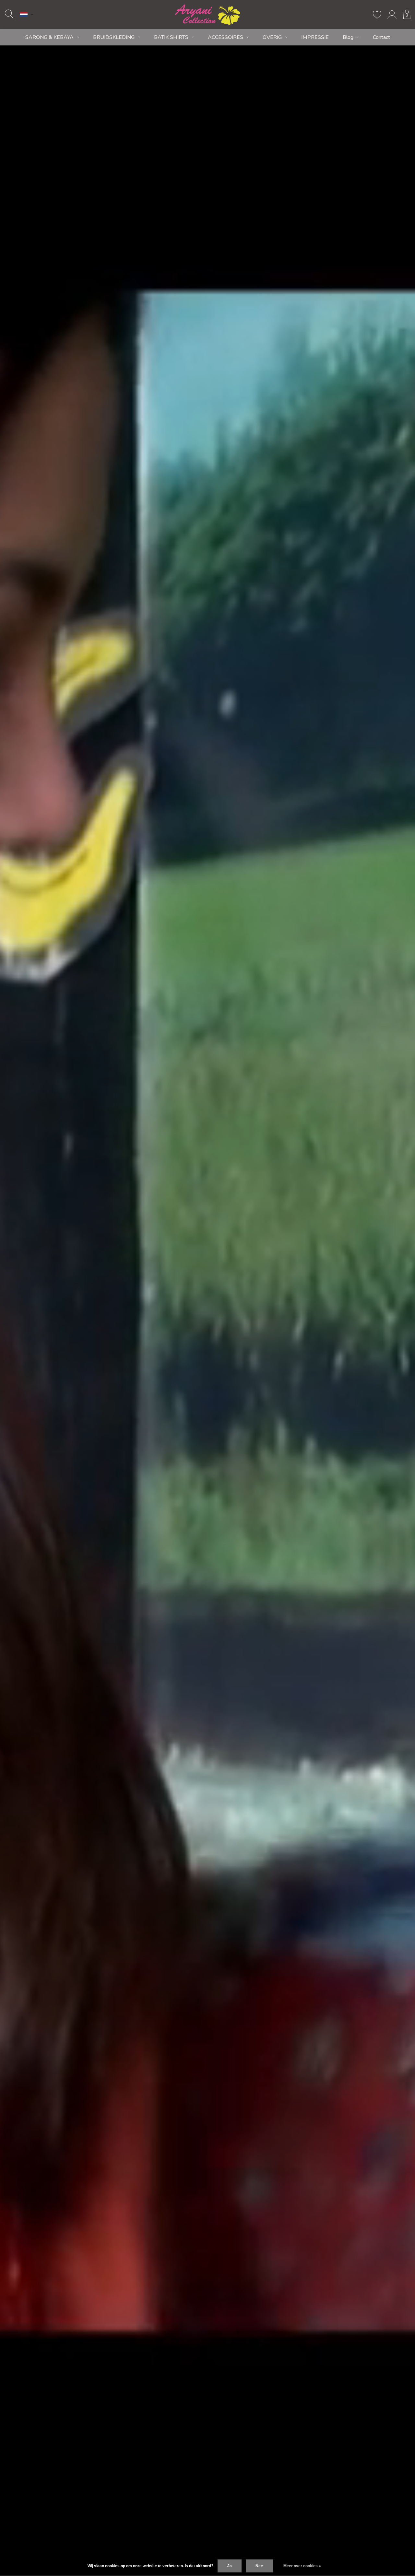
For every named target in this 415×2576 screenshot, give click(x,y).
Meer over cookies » (302, 2566)
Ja (230, 2566)
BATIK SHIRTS (171, 37)
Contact (381, 37)
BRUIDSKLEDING (114, 37)
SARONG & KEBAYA (49, 37)
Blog (348, 37)
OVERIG (272, 37)
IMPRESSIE (315, 37)
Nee (259, 2566)
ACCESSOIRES (225, 37)
